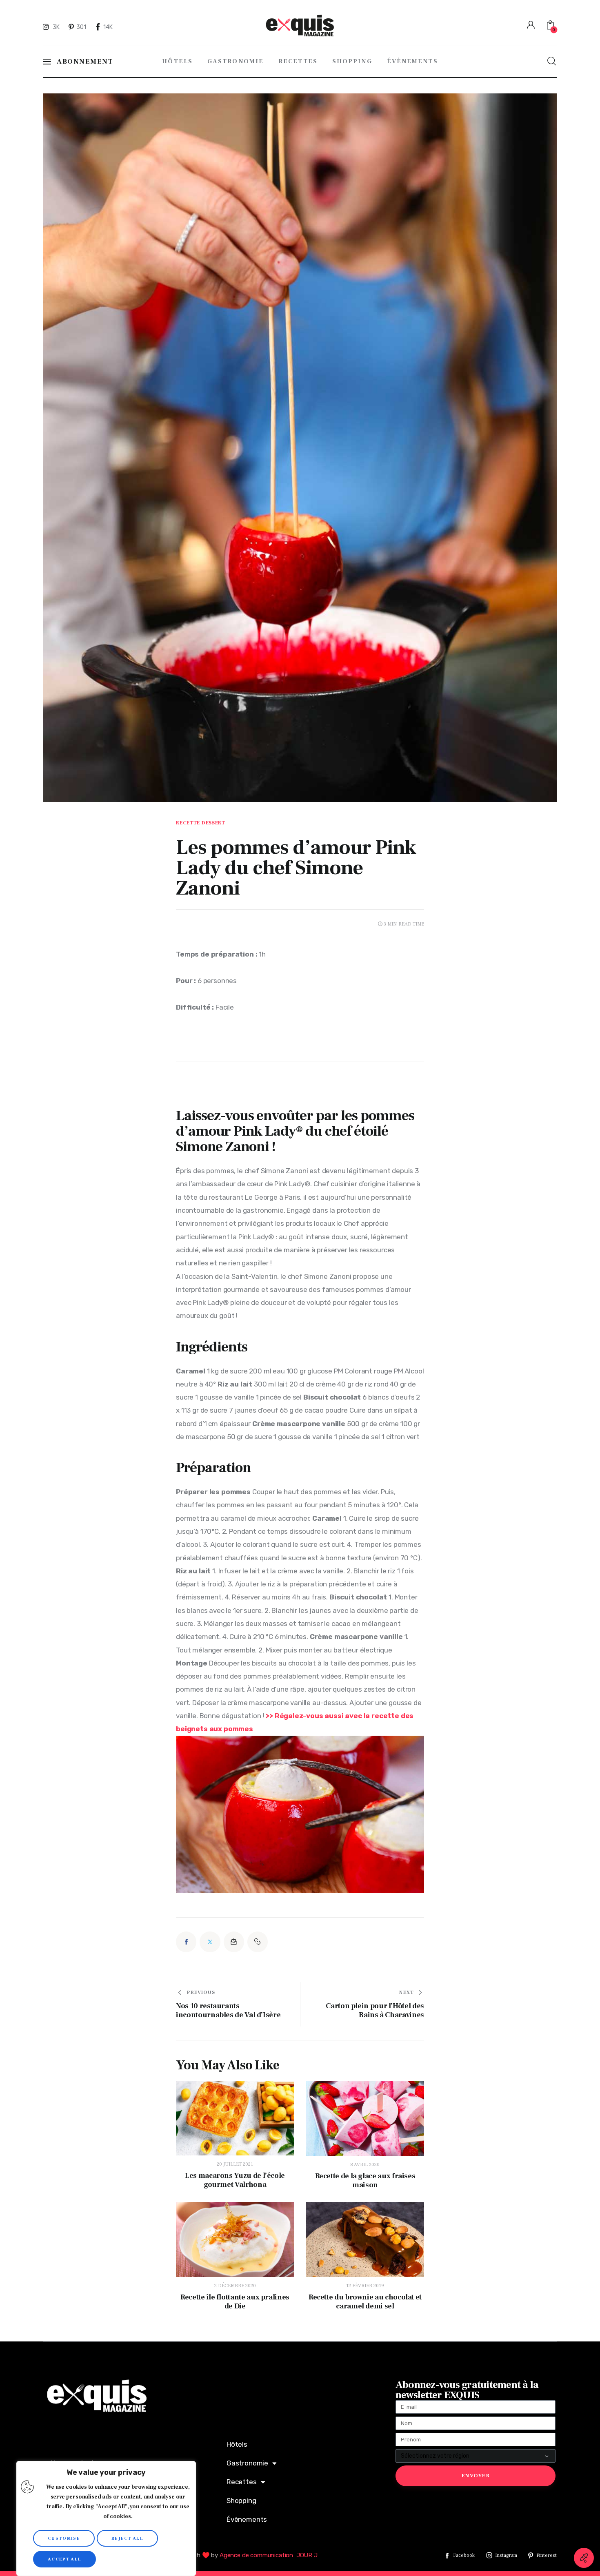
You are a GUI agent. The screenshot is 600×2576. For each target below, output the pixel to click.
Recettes (242, 2482)
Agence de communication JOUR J (269, 2555)
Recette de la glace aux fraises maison (365, 2181)
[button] (258, 1942)
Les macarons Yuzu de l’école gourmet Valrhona (235, 2180)
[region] (106, 2518)
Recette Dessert (201, 823)
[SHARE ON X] (210, 1942)
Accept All (64, 2559)
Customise (64, 2538)
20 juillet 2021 (235, 2164)
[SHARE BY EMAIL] (234, 1942)
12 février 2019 (365, 2286)
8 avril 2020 (365, 2165)
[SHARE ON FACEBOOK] (186, 1942)
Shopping (241, 2501)
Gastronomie (247, 2463)
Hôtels (237, 2444)
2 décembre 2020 (235, 2286)
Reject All (127, 2538)
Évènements (247, 2519)
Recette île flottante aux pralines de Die (235, 2302)
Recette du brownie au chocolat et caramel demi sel (365, 2302)
